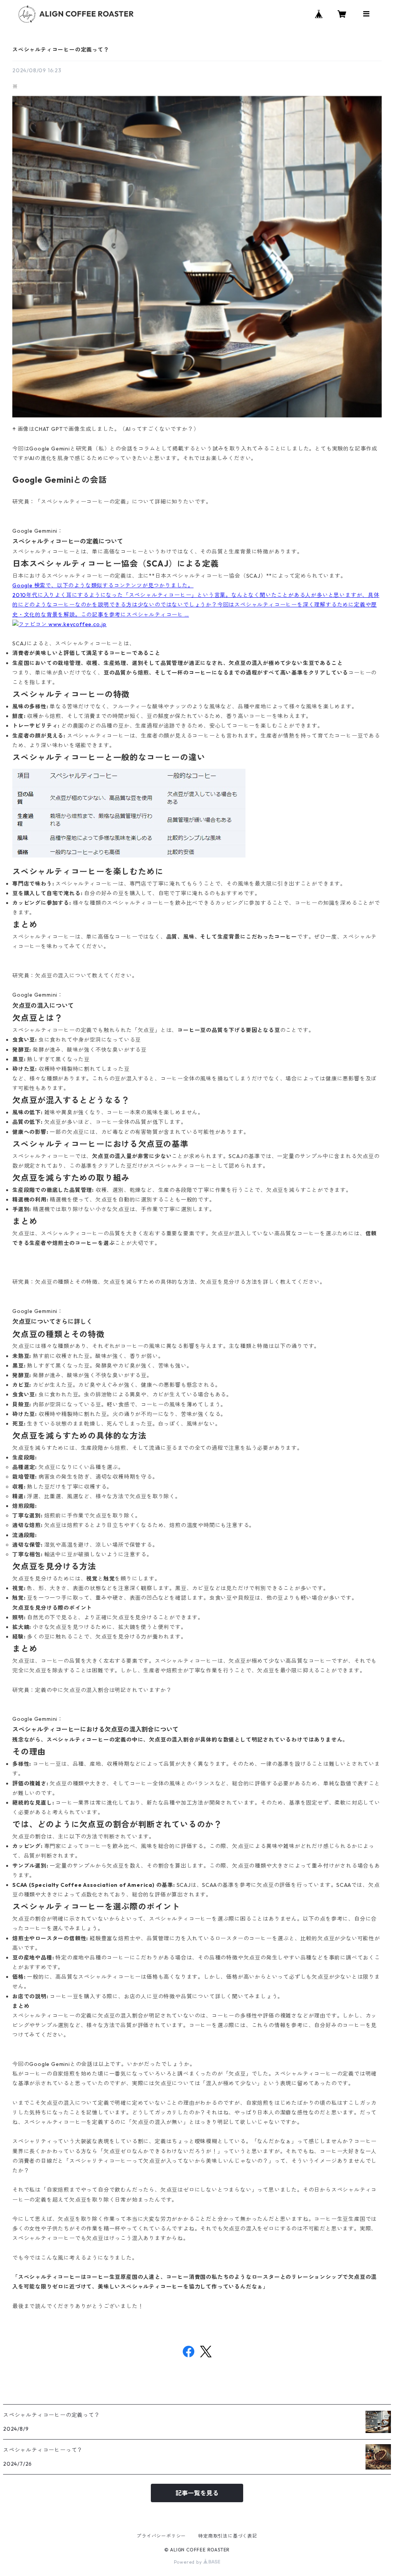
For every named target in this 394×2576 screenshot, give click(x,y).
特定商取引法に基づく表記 (228, 2536)
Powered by (189, 2562)
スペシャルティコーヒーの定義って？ (61, 50)
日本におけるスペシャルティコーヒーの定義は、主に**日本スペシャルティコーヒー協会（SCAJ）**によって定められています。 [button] (179, 576)
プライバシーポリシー (161, 2536)
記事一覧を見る (197, 2493)
